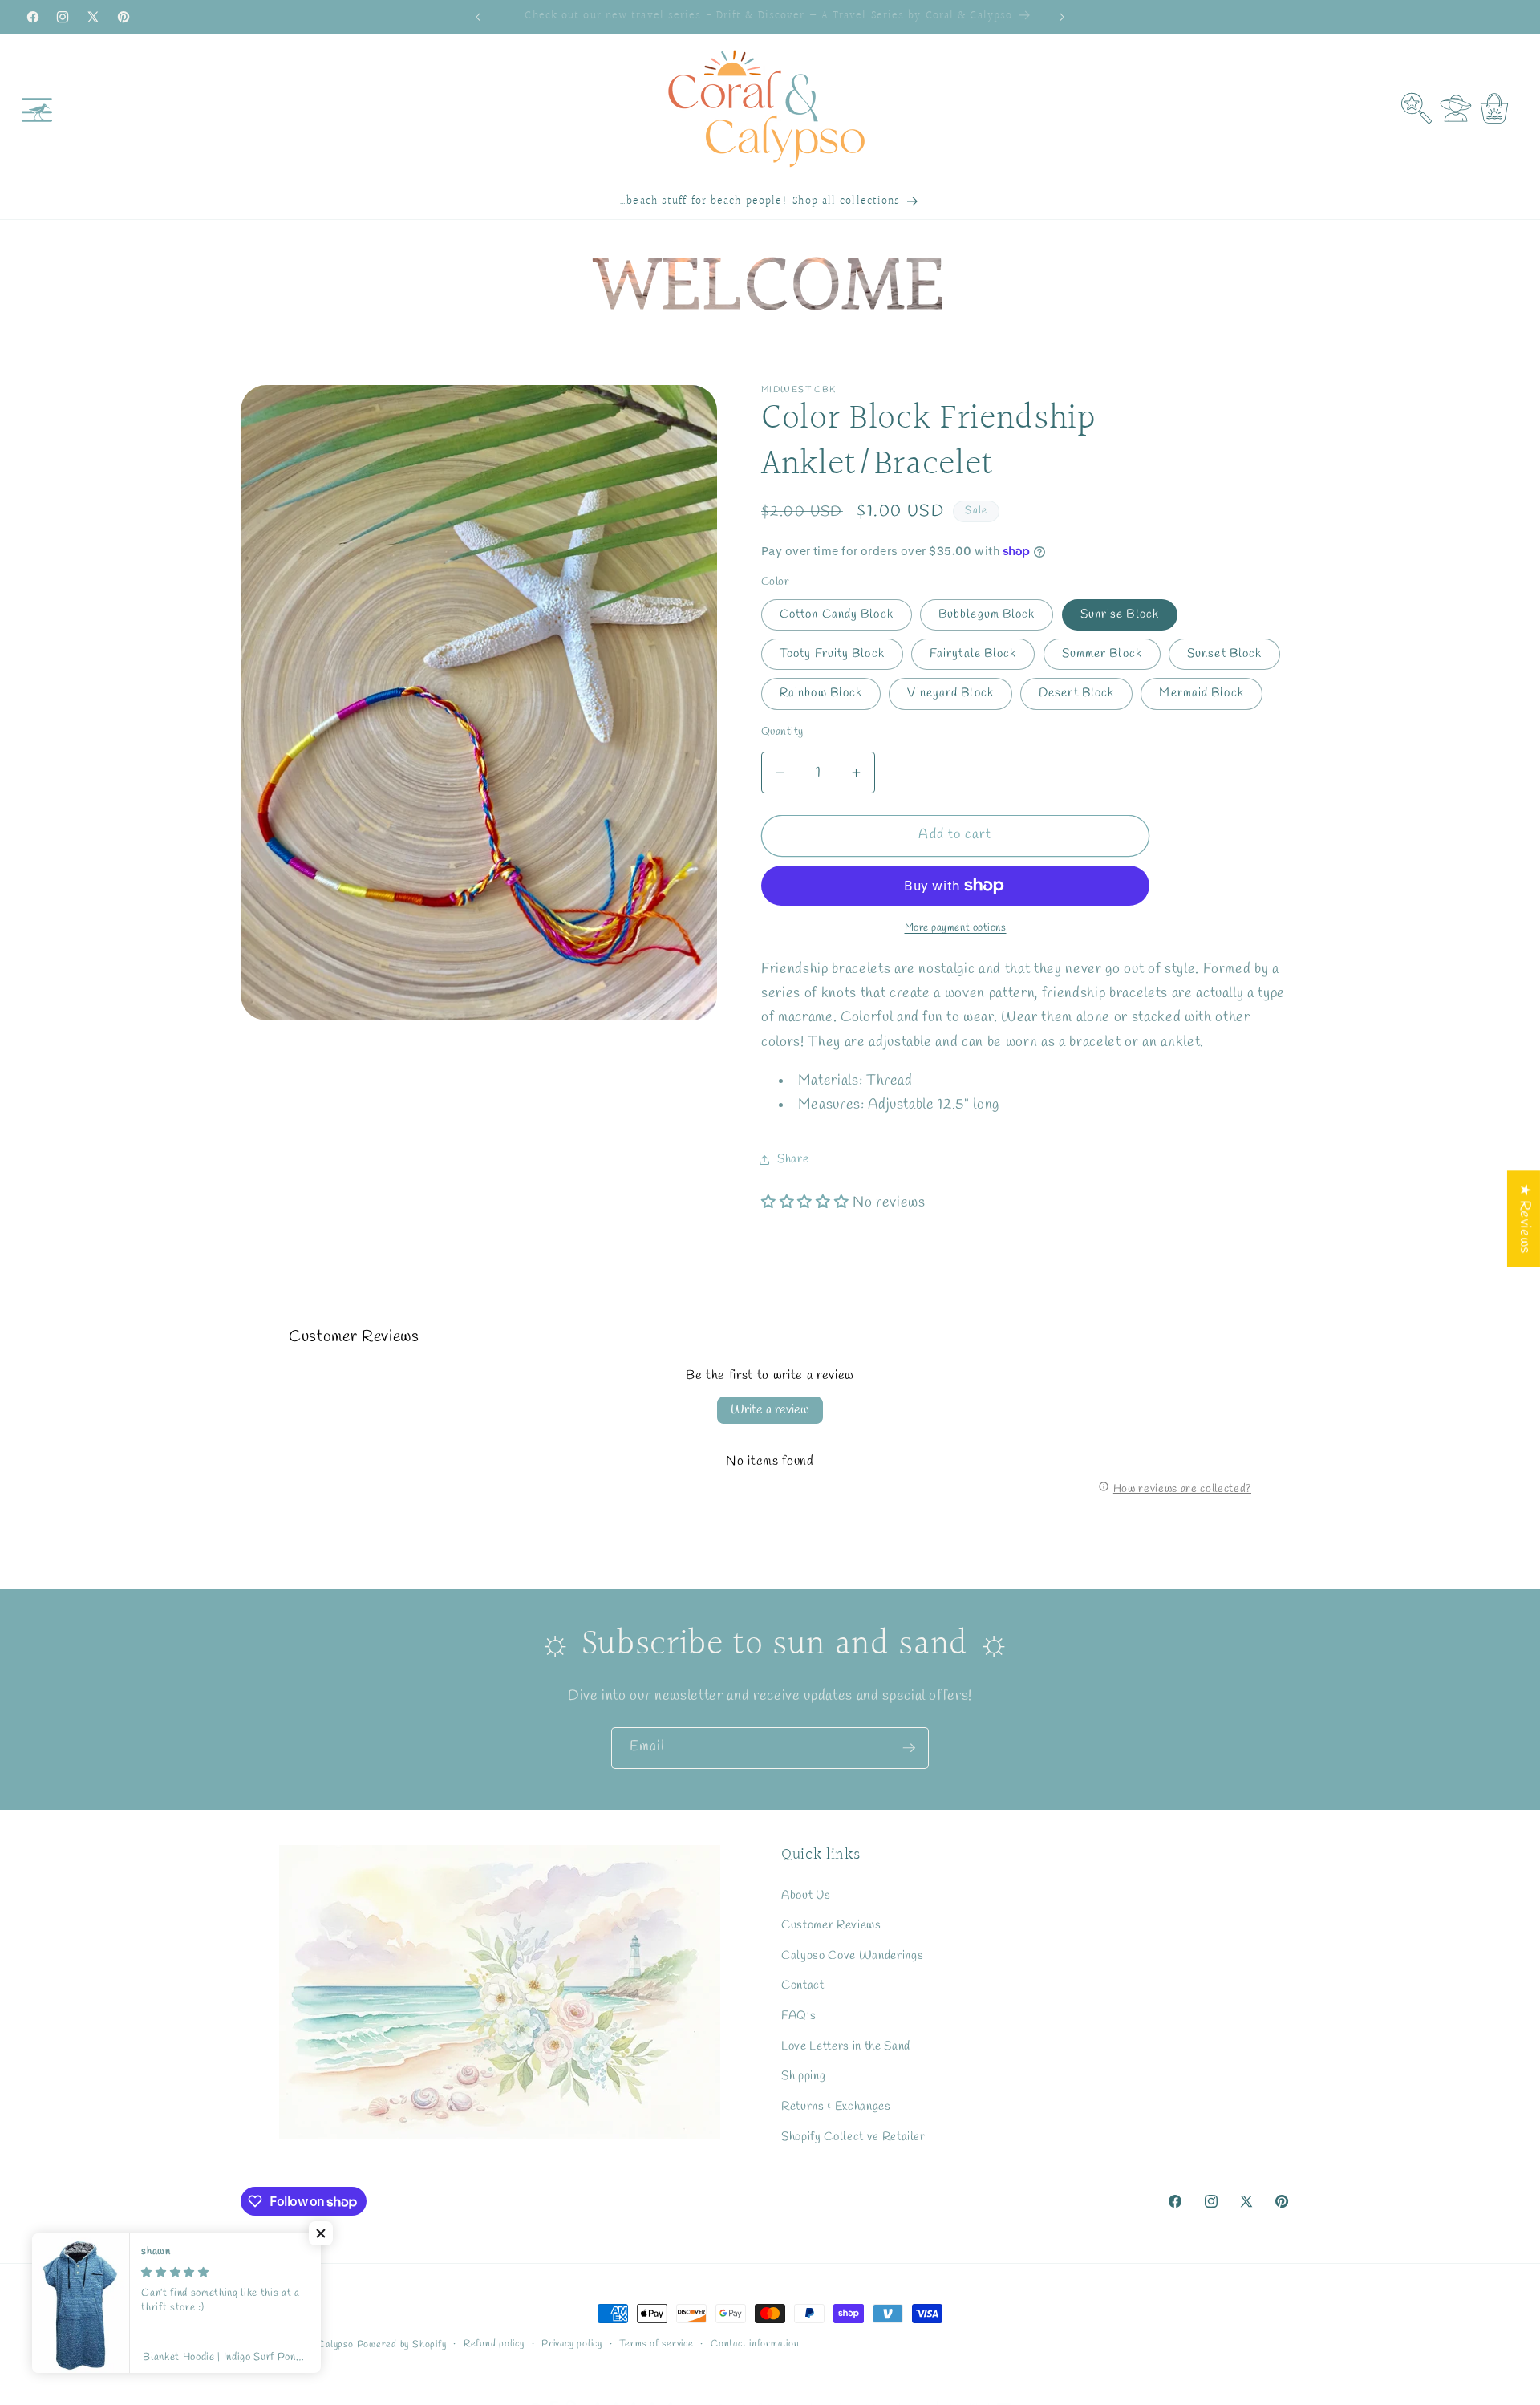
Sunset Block (1224, 654)
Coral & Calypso (318, 2345)
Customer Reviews (831, 1925)
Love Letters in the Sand (846, 2046)
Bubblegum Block (987, 614)
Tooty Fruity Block (832, 654)
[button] (37, 109)
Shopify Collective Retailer (853, 2137)
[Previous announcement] (478, 17)
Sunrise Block (1120, 614)
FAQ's (798, 2016)
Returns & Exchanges (836, 2107)
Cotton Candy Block (837, 614)
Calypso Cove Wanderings (852, 1956)
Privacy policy (572, 2344)
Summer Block (1102, 654)
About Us (806, 1896)
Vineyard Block (950, 694)
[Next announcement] (1062, 17)
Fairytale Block (973, 654)
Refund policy (494, 2344)
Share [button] (793, 1159)
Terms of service (656, 2344)
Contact (803, 1986)
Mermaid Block (1201, 694)
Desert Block (1076, 694)
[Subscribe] (909, 1748)
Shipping (803, 2076)
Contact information (755, 2344)
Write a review (770, 1410)
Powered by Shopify (402, 2345)
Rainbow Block (821, 694)
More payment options (956, 928)
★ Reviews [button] (1524, 1219)
